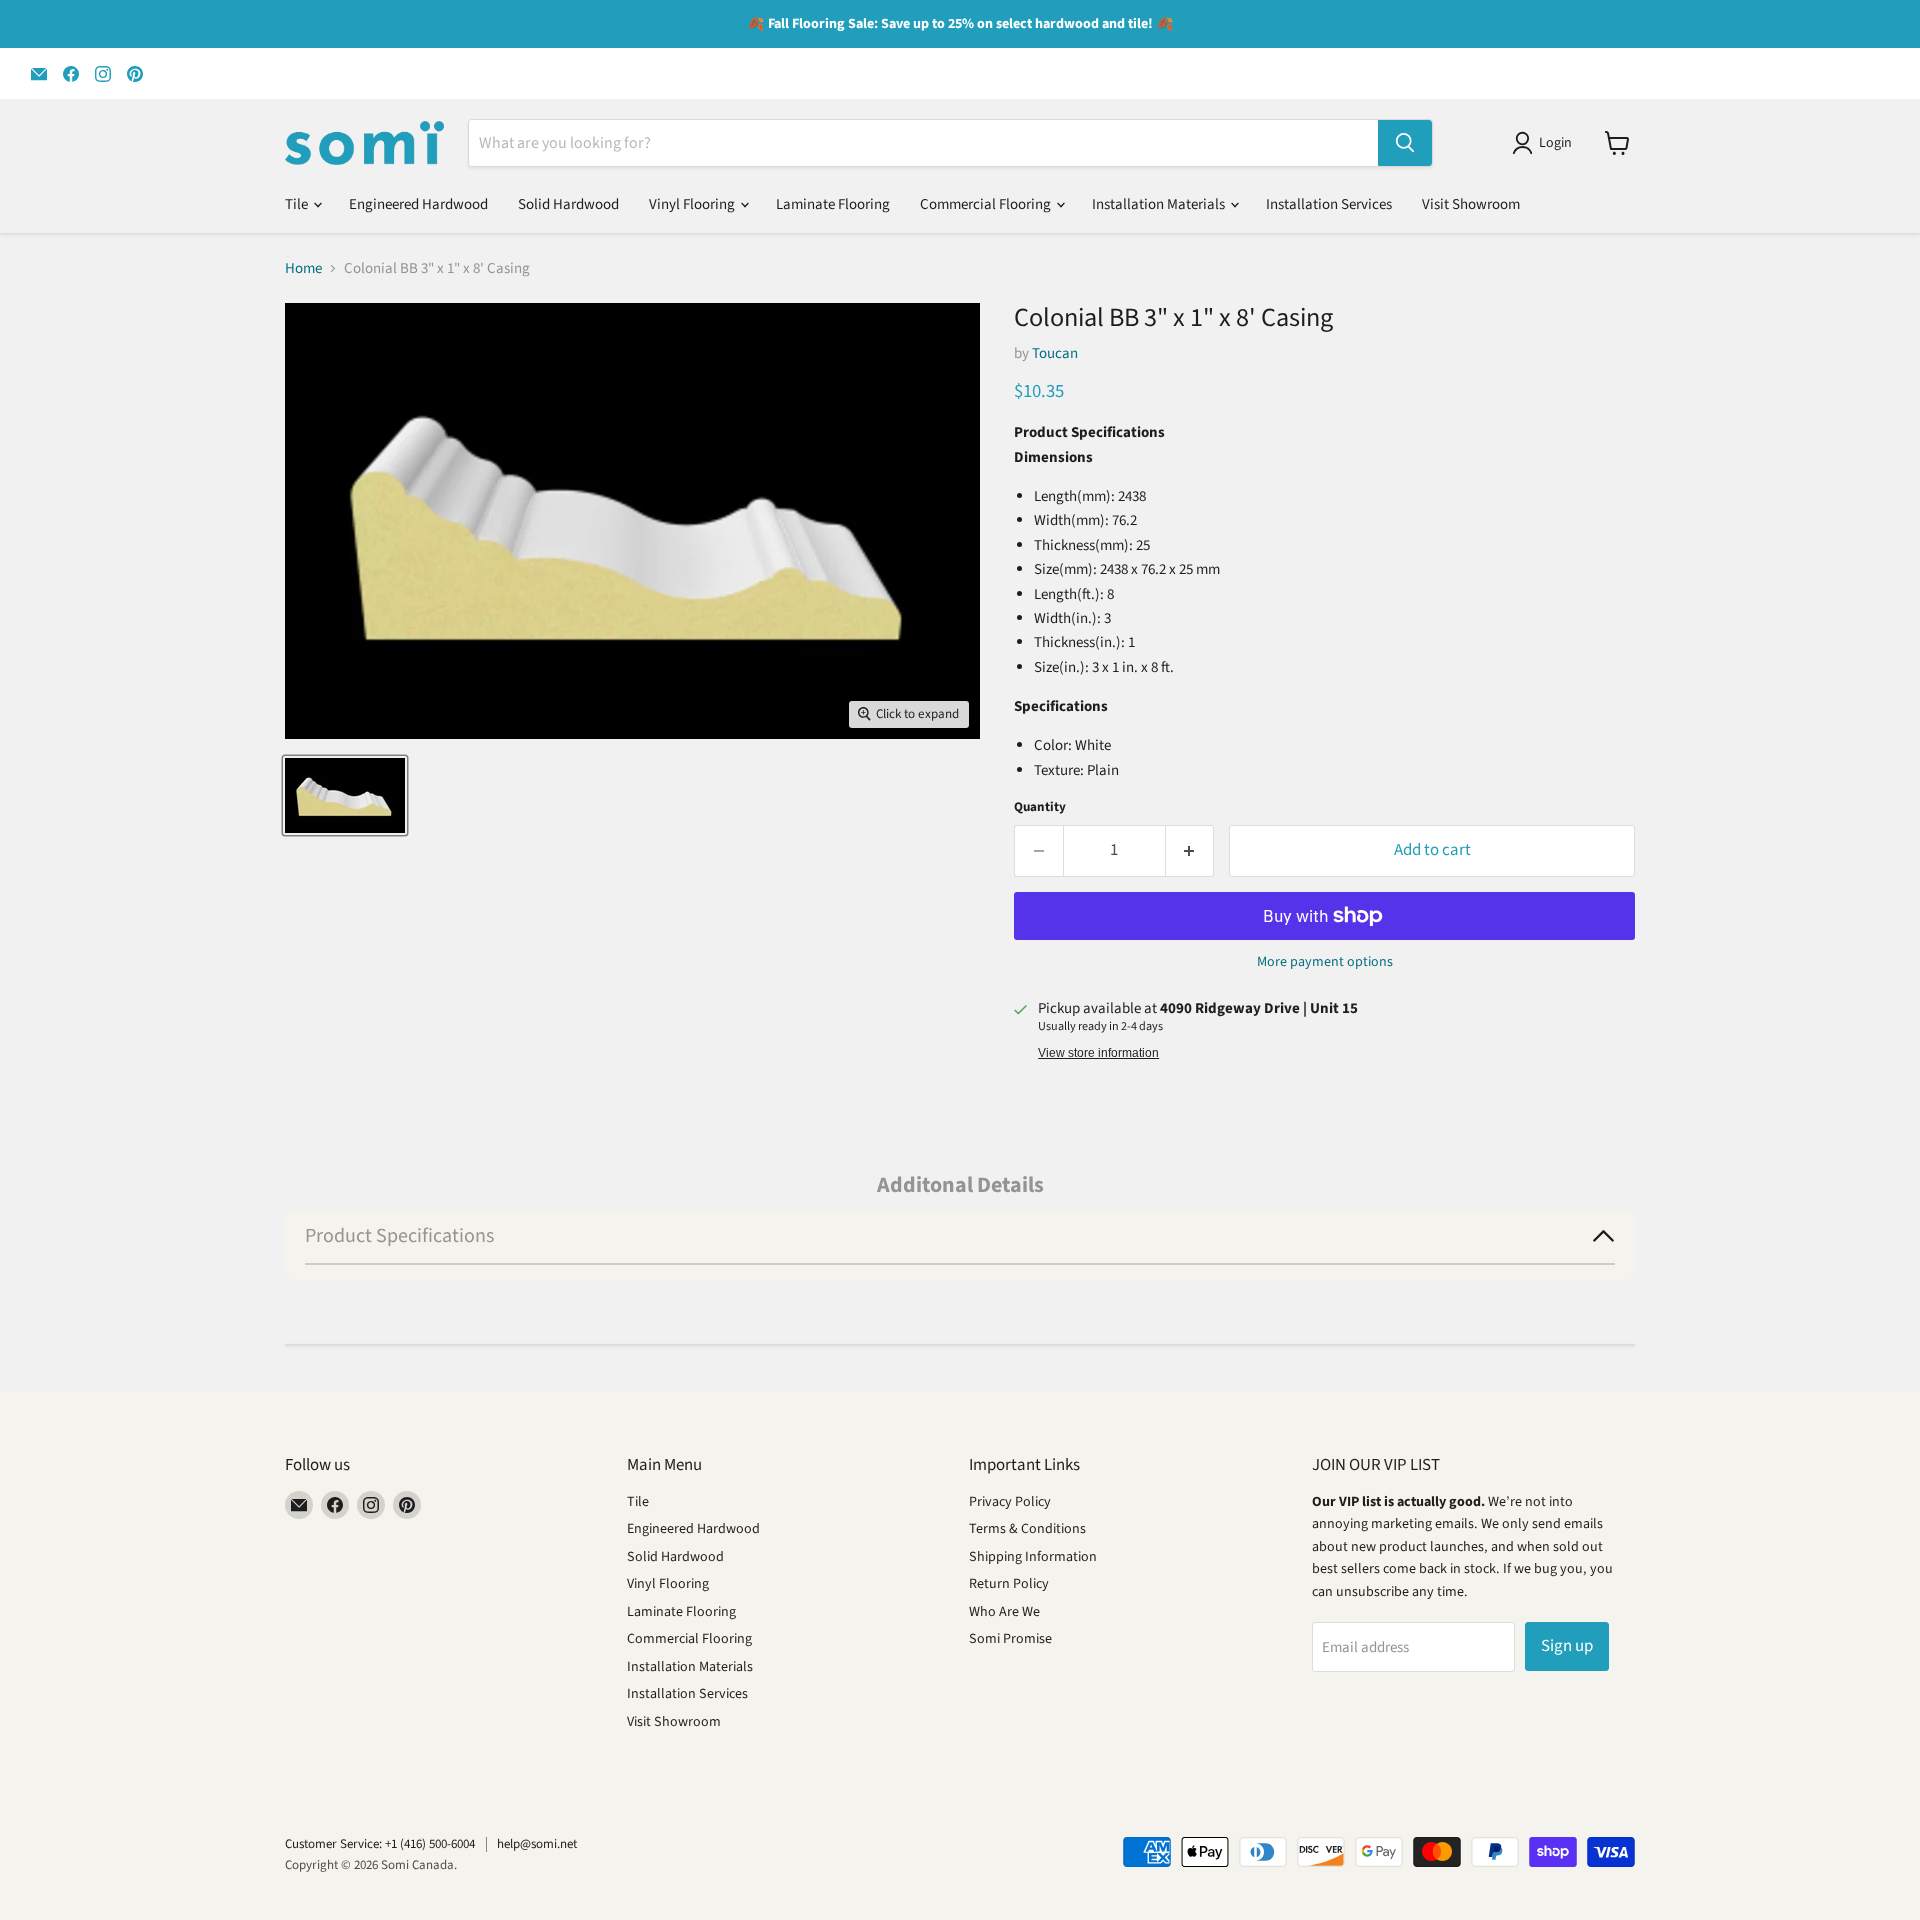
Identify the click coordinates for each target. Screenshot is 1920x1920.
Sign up (1567, 1646)
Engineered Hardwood (418, 204)
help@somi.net (537, 1844)
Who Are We (1004, 1612)
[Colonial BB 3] (345, 795)
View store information (1098, 1053)
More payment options (1325, 962)
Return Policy (1009, 1584)
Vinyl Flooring (693, 204)
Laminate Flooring (833, 204)
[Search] (1405, 143)
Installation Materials (1160, 204)
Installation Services (1329, 204)
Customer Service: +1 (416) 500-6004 (380, 1844)
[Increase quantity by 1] (1190, 850)
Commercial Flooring (987, 204)
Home (303, 268)
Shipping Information (1033, 1557)
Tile (298, 204)
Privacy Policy (1010, 1502)
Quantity (1040, 807)
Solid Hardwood (568, 204)
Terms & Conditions (1027, 1529)
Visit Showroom (1471, 204)
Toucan (1055, 353)
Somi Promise (1010, 1639)
